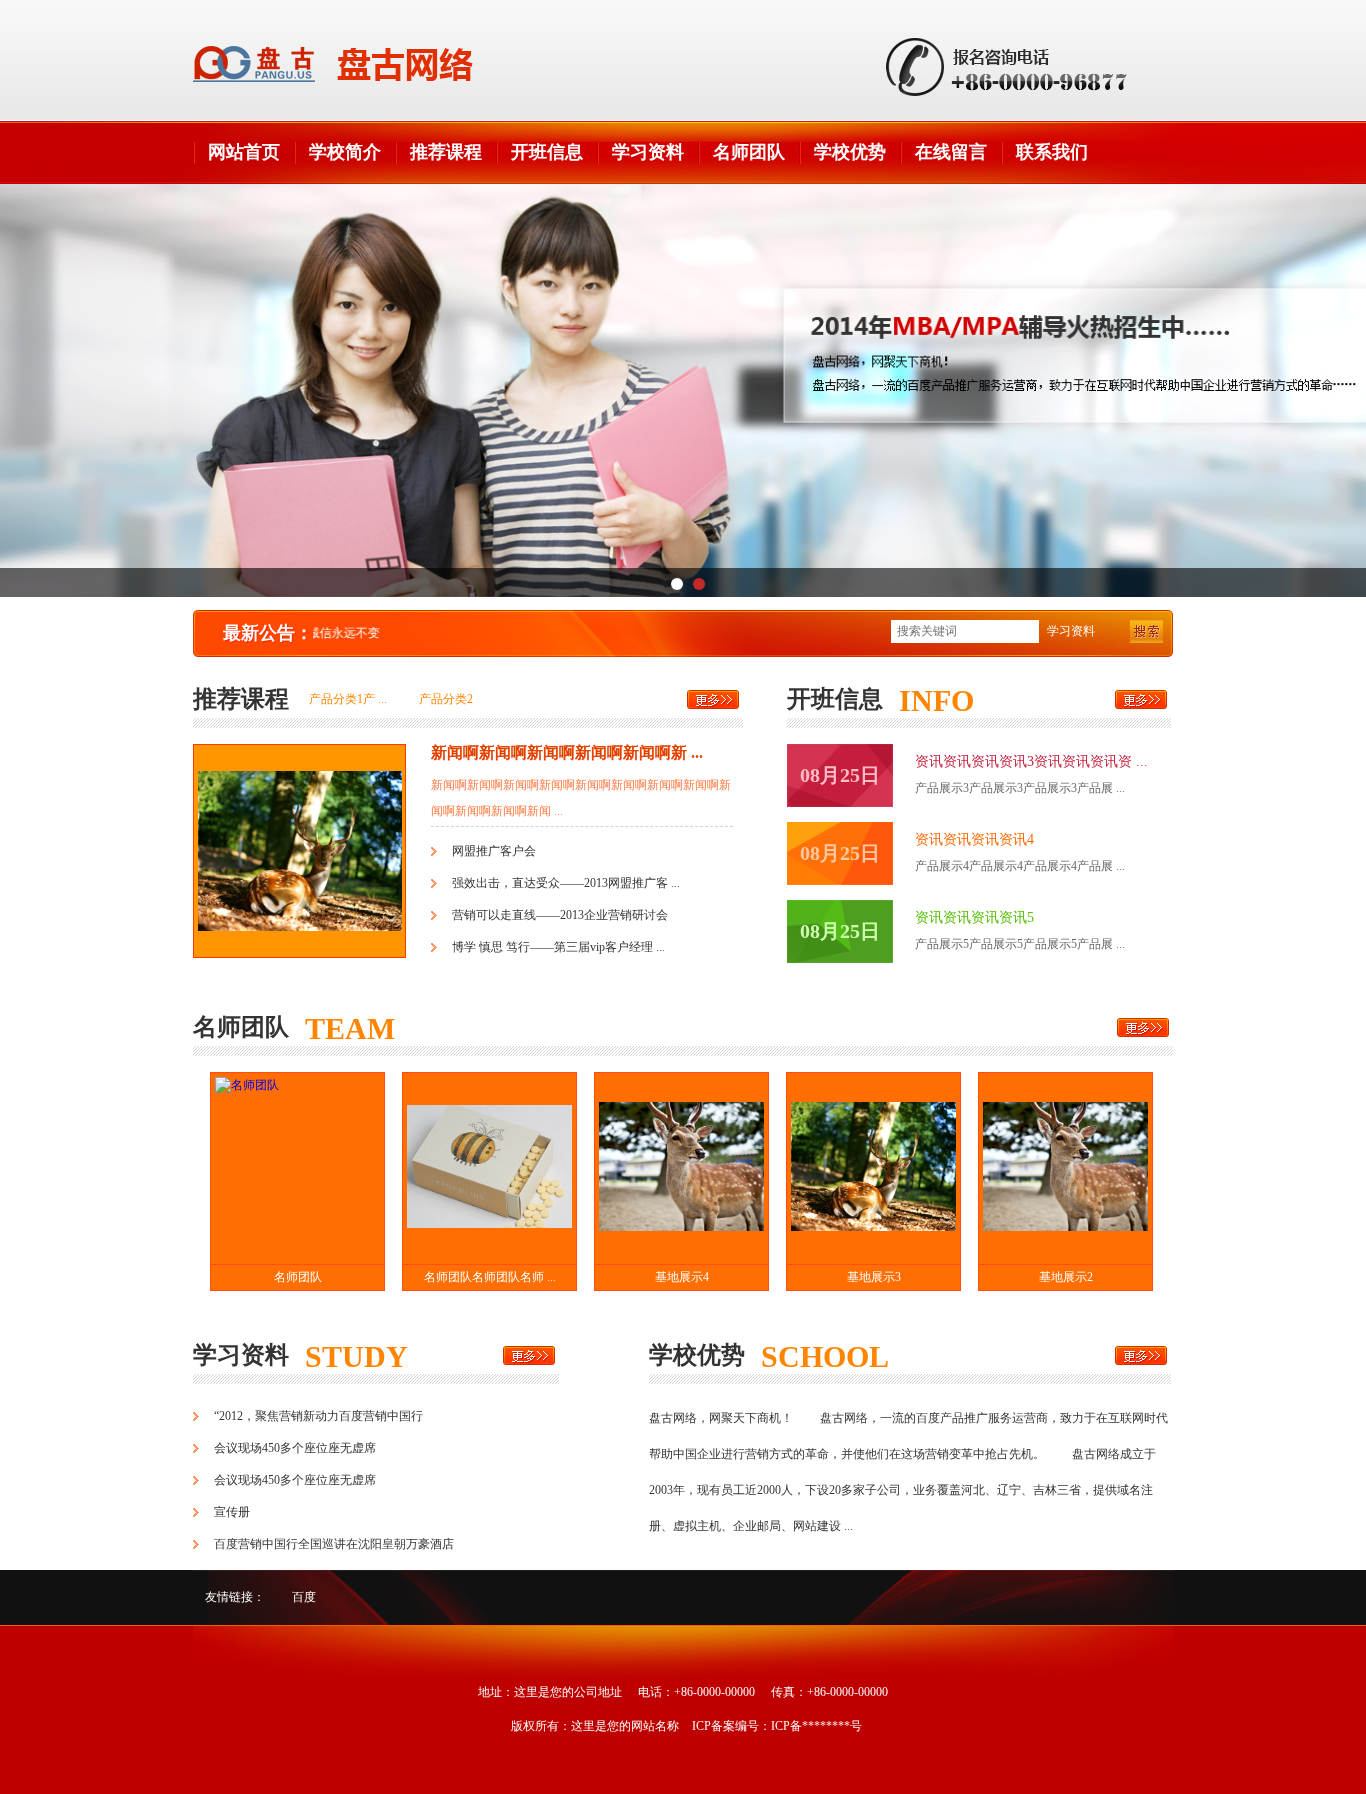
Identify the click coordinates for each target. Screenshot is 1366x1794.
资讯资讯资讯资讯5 (974, 917)
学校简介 (345, 152)
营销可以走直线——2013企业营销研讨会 (560, 915)
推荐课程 (446, 152)
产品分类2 (446, 699)
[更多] (713, 699)
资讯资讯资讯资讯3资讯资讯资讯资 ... (1031, 761)
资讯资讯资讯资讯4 (974, 839)
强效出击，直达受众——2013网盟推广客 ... (566, 883)
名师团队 (749, 152)
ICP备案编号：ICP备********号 (777, 1726)
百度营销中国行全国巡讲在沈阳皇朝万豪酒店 (334, 1544)
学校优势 (850, 152)
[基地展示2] (1065, 1168)
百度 (304, 1597)
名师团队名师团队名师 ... (490, 1277)
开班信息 (547, 152)
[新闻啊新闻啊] (300, 948)
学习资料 (648, 152)
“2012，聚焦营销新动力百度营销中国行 (318, 1416)
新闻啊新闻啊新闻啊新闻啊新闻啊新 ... (567, 752)
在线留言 (951, 152)
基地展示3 (874, 1277)
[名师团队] (297, 1168)
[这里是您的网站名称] (333, 64)
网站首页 (244, 152)
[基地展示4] (681, 1168)
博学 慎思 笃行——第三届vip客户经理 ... (558, 947)
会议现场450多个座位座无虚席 (295, 1448)
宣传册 (232, 1512)
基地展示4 (682, 1277)
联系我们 (1052, 152)
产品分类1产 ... (348, 699)
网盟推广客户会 (494, 851)
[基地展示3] (873, 1168)
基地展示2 (1066, 1277)
